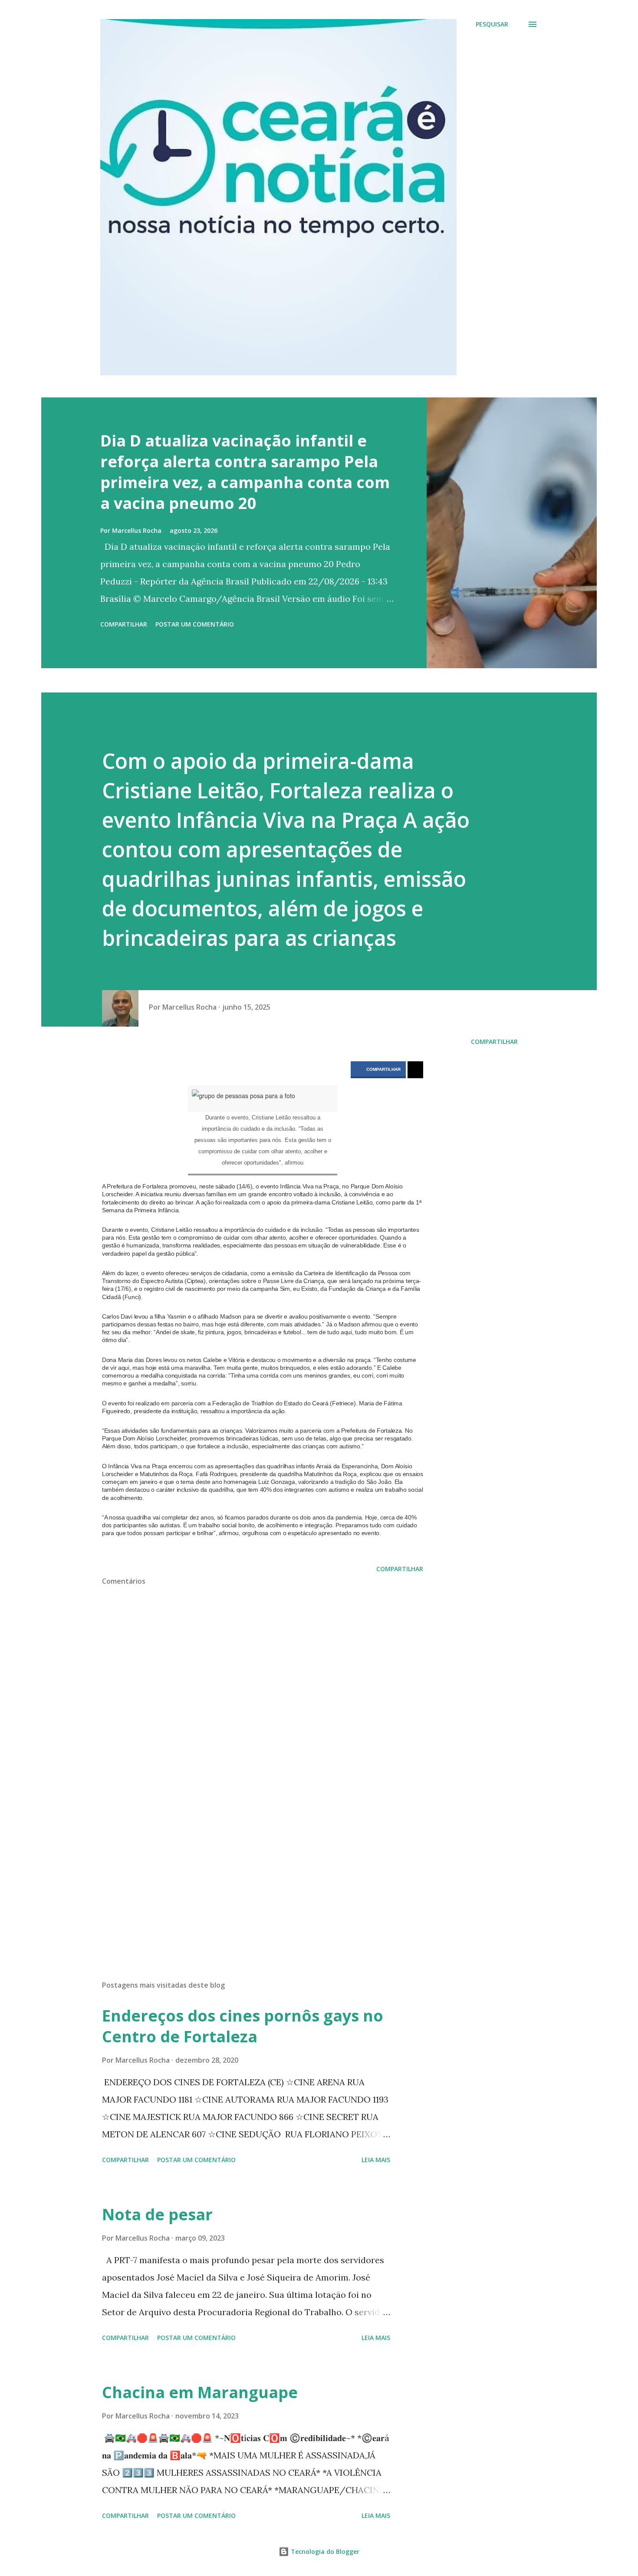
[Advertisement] (249, 1872)
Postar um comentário (195, 624)
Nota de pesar (157, 2214)
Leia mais (376, 2160)
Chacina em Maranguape (200, 2392)
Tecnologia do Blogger (324, 2551)
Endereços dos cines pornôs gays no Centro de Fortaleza (243, 2026)
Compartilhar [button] (124, 624)
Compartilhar (383, 1069)
